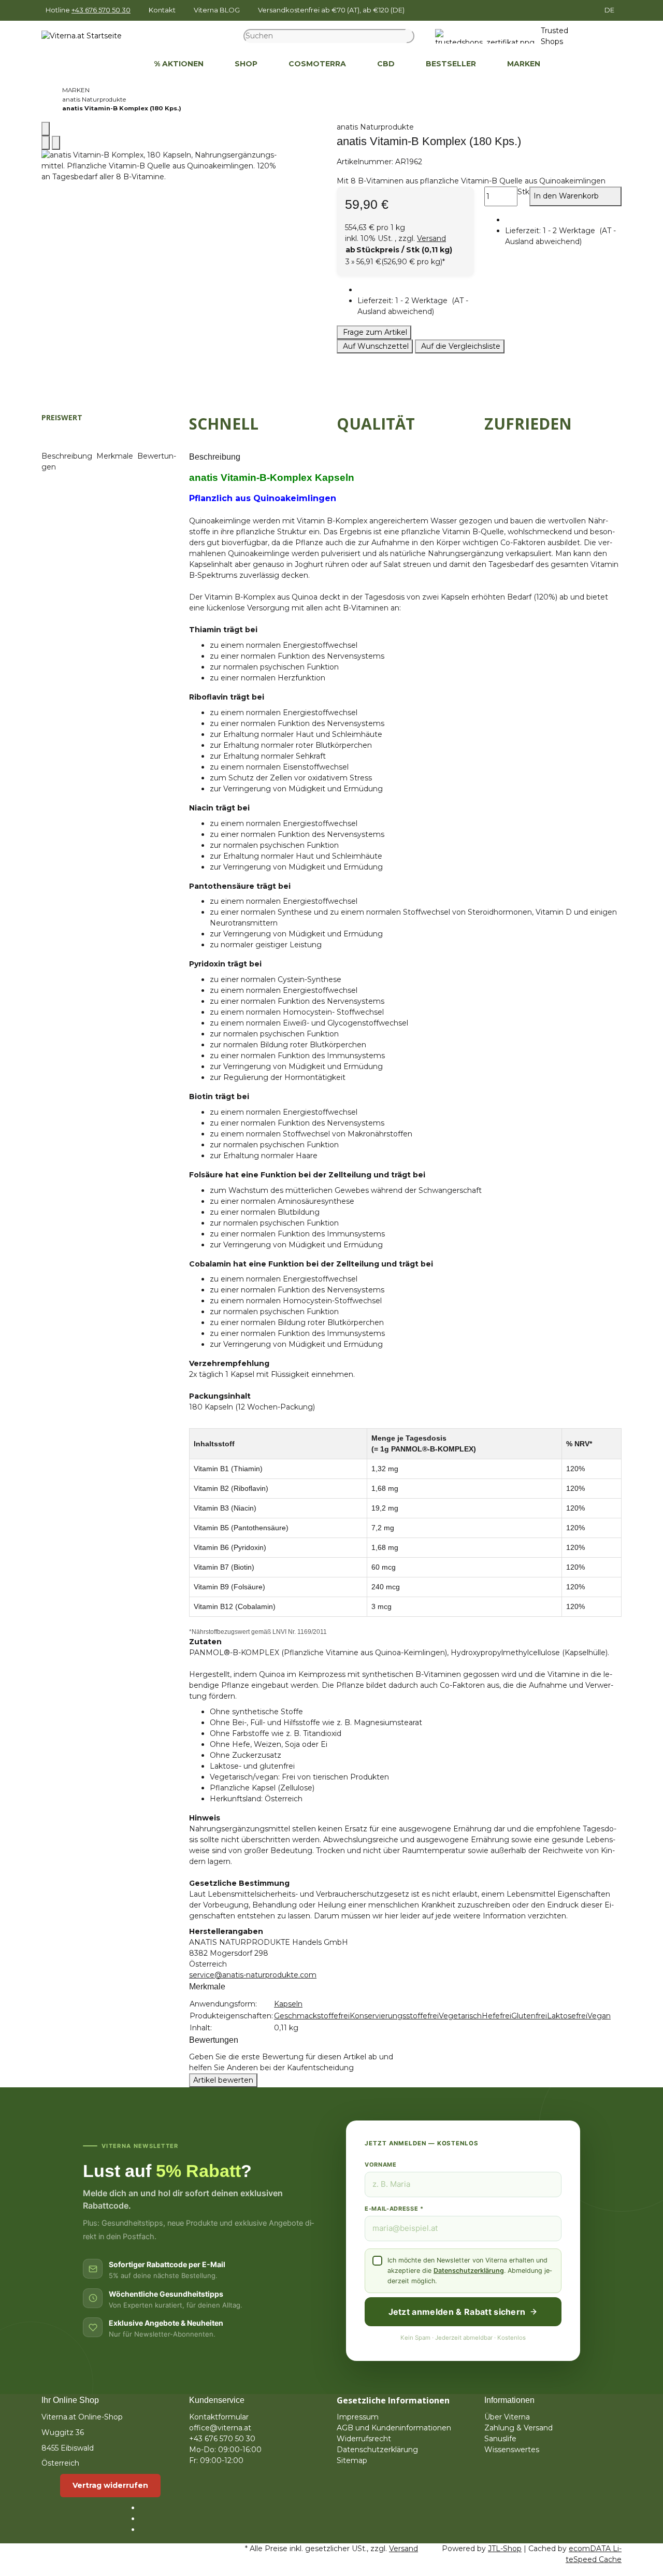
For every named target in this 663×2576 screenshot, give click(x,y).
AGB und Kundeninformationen (394, 2428)
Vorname (381, 2165)
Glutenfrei (529, 2016)
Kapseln (288, 2004)
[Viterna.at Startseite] (82, 36)
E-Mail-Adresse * (394, 2209)
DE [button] (610, 10)
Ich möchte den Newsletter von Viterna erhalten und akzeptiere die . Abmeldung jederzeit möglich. (470, 2271)
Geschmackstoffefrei (312, 2016)
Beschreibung (68, 456)
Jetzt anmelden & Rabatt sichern (457, 2312)
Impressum (358, 2417)
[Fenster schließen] (46, 129)
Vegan (599, 2016)
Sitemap (352, 2460)
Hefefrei (496, 2016)
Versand (431, 238)
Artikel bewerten (223, 2080)
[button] (416, 306)
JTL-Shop (505, 2549)
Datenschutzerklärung (469, 2271)
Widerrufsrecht (364, 2439)
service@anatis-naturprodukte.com (253, 1975)
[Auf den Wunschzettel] (56, 143)
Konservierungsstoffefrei (394, 2016)
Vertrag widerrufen (110, 2485)
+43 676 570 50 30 (101, 10)
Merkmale (116, 456)
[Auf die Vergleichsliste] (46, 143)
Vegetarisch (460, 2016)
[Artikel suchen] (410, 36)
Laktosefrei (567, 2016)
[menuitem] (123, 64)
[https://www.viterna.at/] (123, 64)
